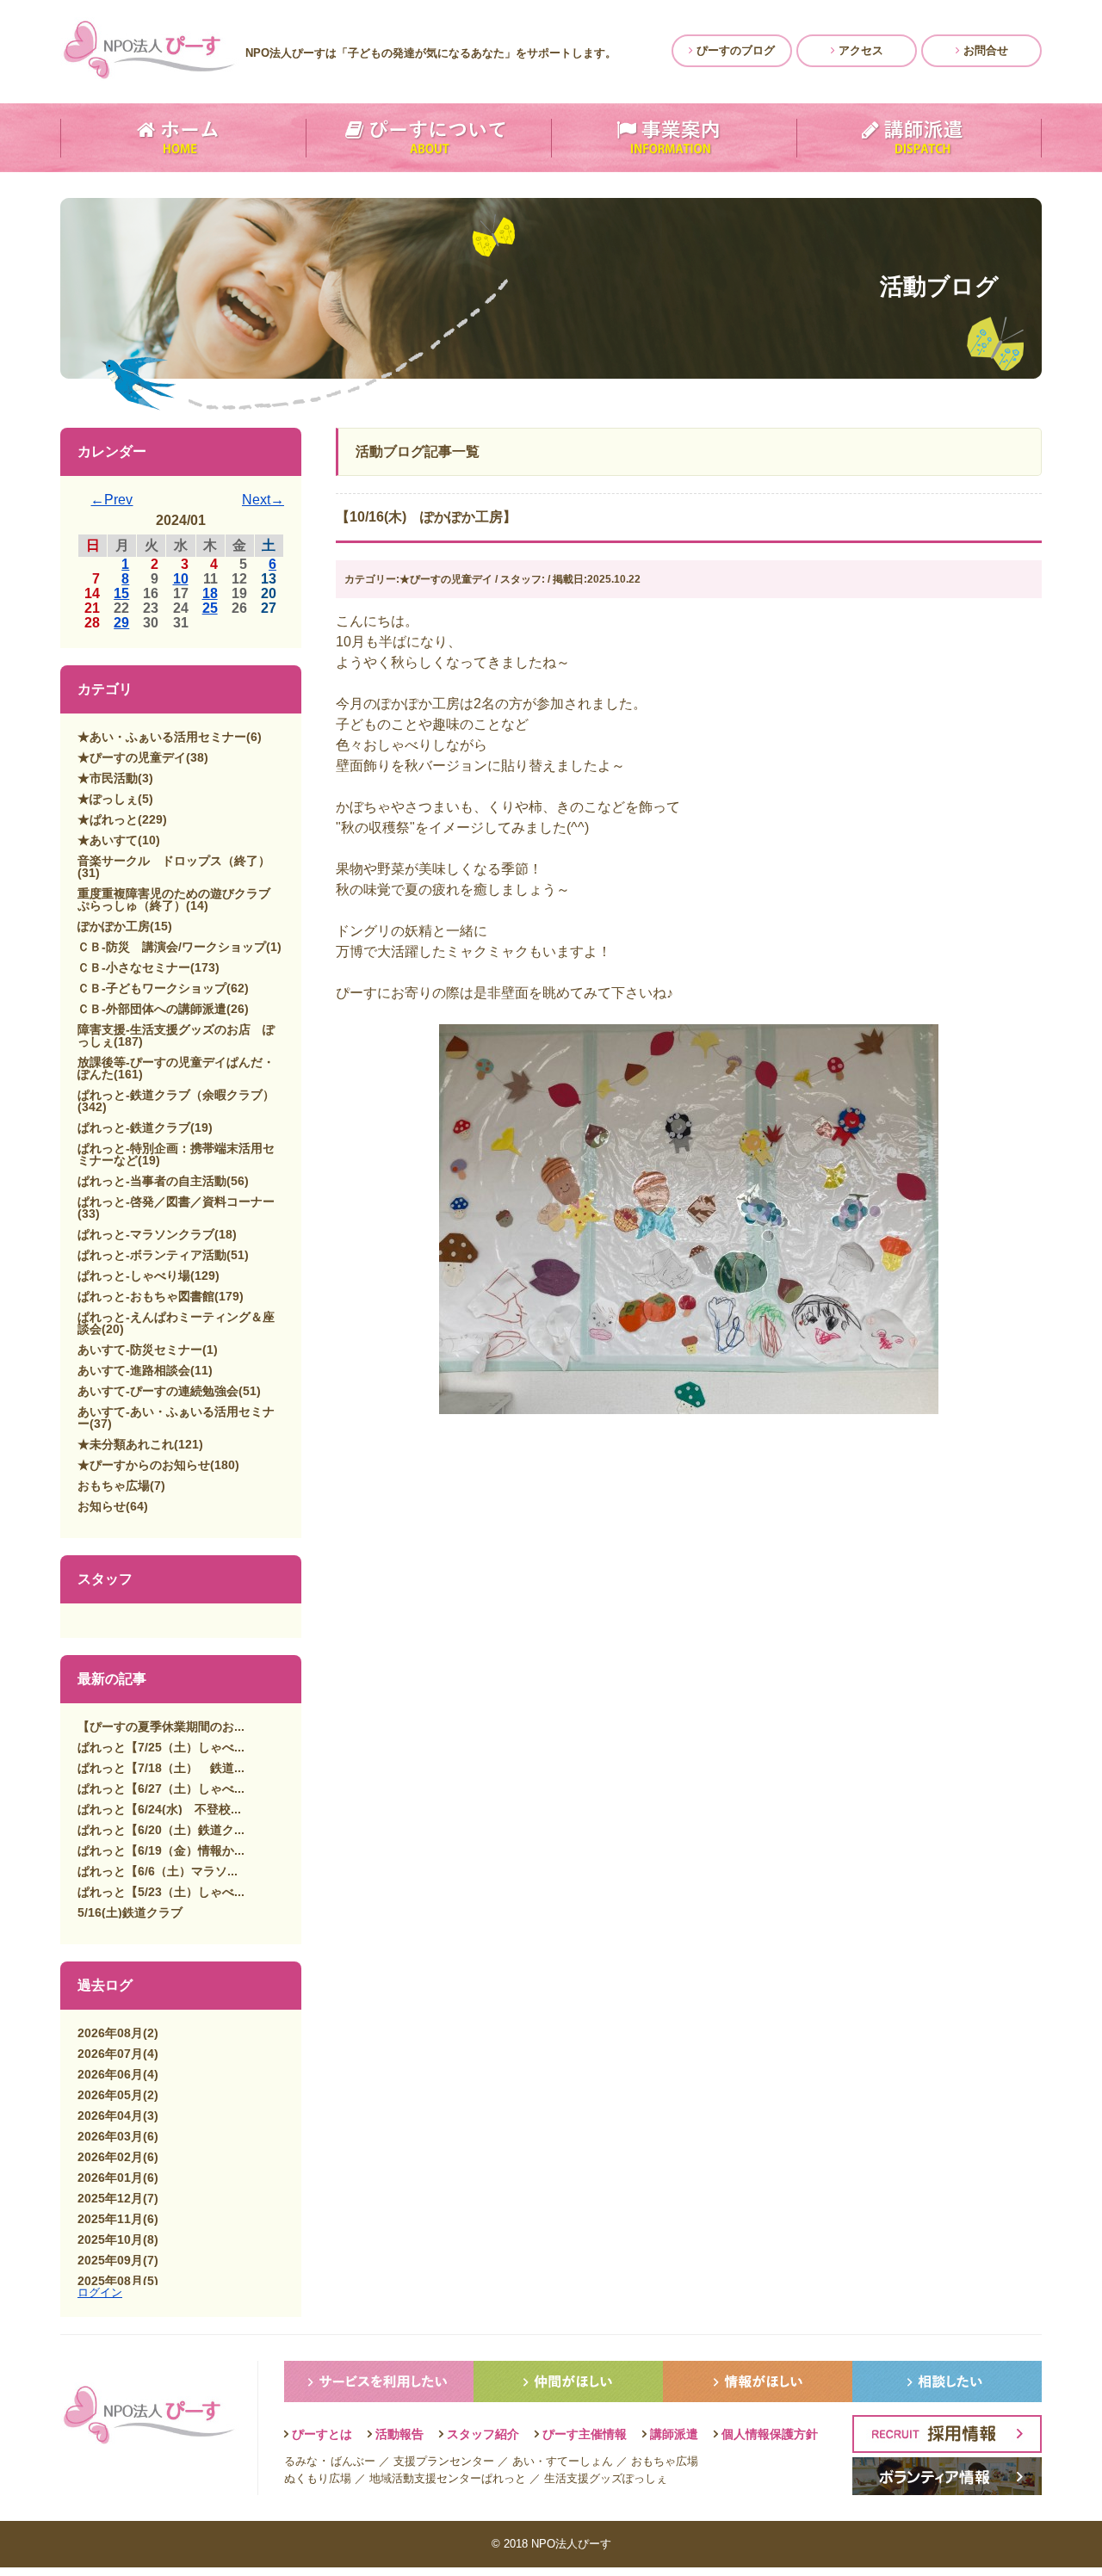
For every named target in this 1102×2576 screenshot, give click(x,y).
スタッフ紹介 (483, 2434)
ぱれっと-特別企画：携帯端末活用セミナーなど (176, 1154)
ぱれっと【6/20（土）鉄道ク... (161, 1830)
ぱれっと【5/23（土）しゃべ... (161, 1892)
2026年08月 (110, 2033)
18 (210, 593)
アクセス (859, 50)
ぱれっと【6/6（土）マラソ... (158, 1871)
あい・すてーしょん (563, 2461)
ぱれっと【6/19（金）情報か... (161, 1850)
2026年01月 (110, 2178)
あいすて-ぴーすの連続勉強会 (158, 1391)
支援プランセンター (444, 2461)
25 (210, 608)
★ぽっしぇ (108, 799)
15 (121, 593)
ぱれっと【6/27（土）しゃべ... (161, 1788)
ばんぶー (353, 2461)
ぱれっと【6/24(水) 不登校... (159, 1809)
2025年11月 (110, 2219)
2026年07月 (110, 2054)
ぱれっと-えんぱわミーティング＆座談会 (176, 1323)
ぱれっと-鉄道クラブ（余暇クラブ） (176, 1095)
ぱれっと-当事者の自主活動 (152, 1181)
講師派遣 (674, 2434)
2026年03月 (110, 2136)
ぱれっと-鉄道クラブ (134, 1127)
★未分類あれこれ (126, 1444)
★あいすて (108, 840)
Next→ (263, 500)
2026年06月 (110, 2074)
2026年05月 (110, 2095)
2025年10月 (110, 2239)
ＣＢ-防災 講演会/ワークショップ (172, 947)
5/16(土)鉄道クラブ (130, 1912)
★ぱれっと (108, 819)
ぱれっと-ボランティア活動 (152, 1255)
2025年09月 (110, 2260)
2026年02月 (110, 2157)
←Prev (111, 500)
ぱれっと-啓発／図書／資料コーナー (176, 1202)
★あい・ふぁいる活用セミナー (162, 737)
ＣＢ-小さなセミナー (134, 967)
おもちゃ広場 (114, 1486)
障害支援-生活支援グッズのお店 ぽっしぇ (176, 1035)
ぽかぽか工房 (114, 926)
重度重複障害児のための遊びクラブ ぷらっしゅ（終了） (180, 899)
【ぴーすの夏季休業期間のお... (161, 1727)
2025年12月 (110, 2198)
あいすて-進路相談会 (134, 1370)
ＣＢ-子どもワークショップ (152, 988)
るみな (301, 2461)
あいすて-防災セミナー (140, 1350)
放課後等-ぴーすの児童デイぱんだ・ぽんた (176, 1068)
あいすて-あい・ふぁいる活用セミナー (176, 1418)
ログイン (100, 2292)
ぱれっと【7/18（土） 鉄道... (161, 1768)
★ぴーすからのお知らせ (144, 1465)
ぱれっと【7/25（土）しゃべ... (161, 1747)
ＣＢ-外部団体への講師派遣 (152, 1009)
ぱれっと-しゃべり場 (134, 1276)
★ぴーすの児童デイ (132, 757)
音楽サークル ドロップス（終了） (174, 861)
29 (121, 623)
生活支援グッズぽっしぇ (606, 2478)
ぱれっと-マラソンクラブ (146, 1234)
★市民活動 (108, 778)
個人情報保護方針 (770, 2434)
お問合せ (984, 50)
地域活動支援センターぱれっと (448, 2478)
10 (181, 579)
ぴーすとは (322, 2434)
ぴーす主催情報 (585, 2434)
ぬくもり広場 (318, 2478)
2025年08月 (110, 2281)
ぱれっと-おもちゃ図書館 (146, 1296)
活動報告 (399, 2434)
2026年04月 (110, 2116)
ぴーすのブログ (734, 50)
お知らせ (102, 1506)
